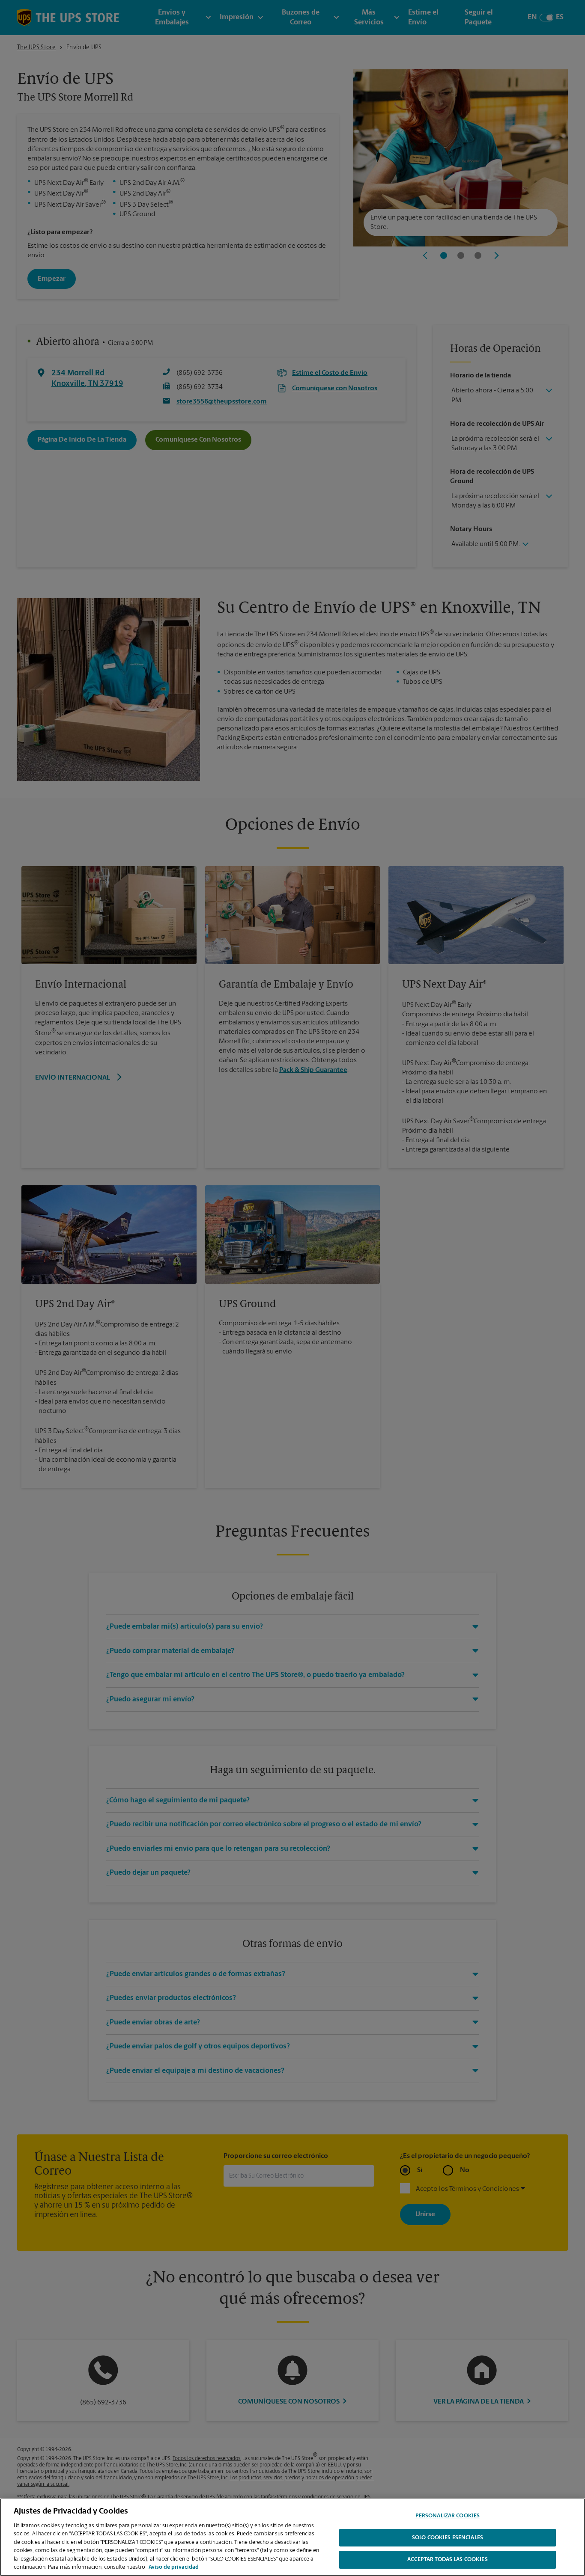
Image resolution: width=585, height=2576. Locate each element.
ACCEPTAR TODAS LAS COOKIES (447, 2560)
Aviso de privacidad (174, 2567)
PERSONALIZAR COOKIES (448, 2516)
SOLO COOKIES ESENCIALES (448, 2538)
